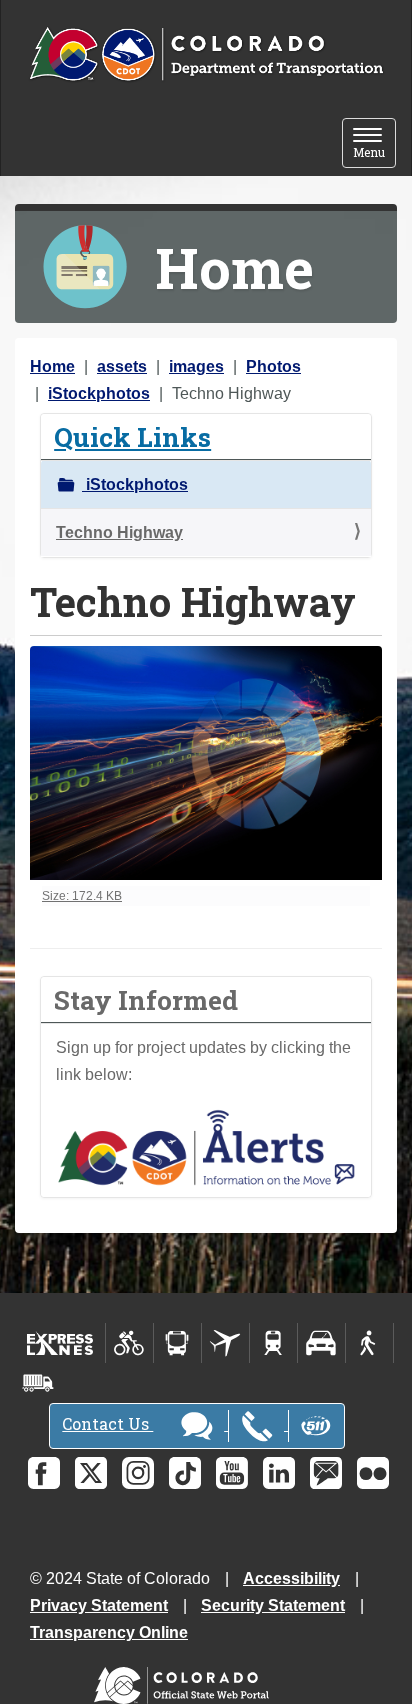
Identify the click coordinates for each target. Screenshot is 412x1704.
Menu (374, 144)
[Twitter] (91, 1473)
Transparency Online (109, 1632)
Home (52, 366)
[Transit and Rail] (177, 1343)
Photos (273, 366)
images (196, 366)
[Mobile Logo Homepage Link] (206, 55)
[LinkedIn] (279, 1473)
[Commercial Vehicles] (38, 1383)
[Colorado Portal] (185, 1680)
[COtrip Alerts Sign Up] (206, 1146)
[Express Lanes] (60, 1343)
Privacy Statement (99, 1605)
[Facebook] (44, 1473)
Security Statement (273, 1605)
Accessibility (291, 1578)
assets (122, 366)
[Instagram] (138, 1473)
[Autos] (321, 1343)
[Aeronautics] (225, 1343)
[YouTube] (232, 1473)
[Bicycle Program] (129, 1343)
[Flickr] (373, 1473)
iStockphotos (99, 393)
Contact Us (107, 1423)
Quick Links (132, 436)
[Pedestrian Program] (369, 1343)
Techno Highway (119, 532)
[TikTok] (185, 1473)
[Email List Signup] (326, 1473)
